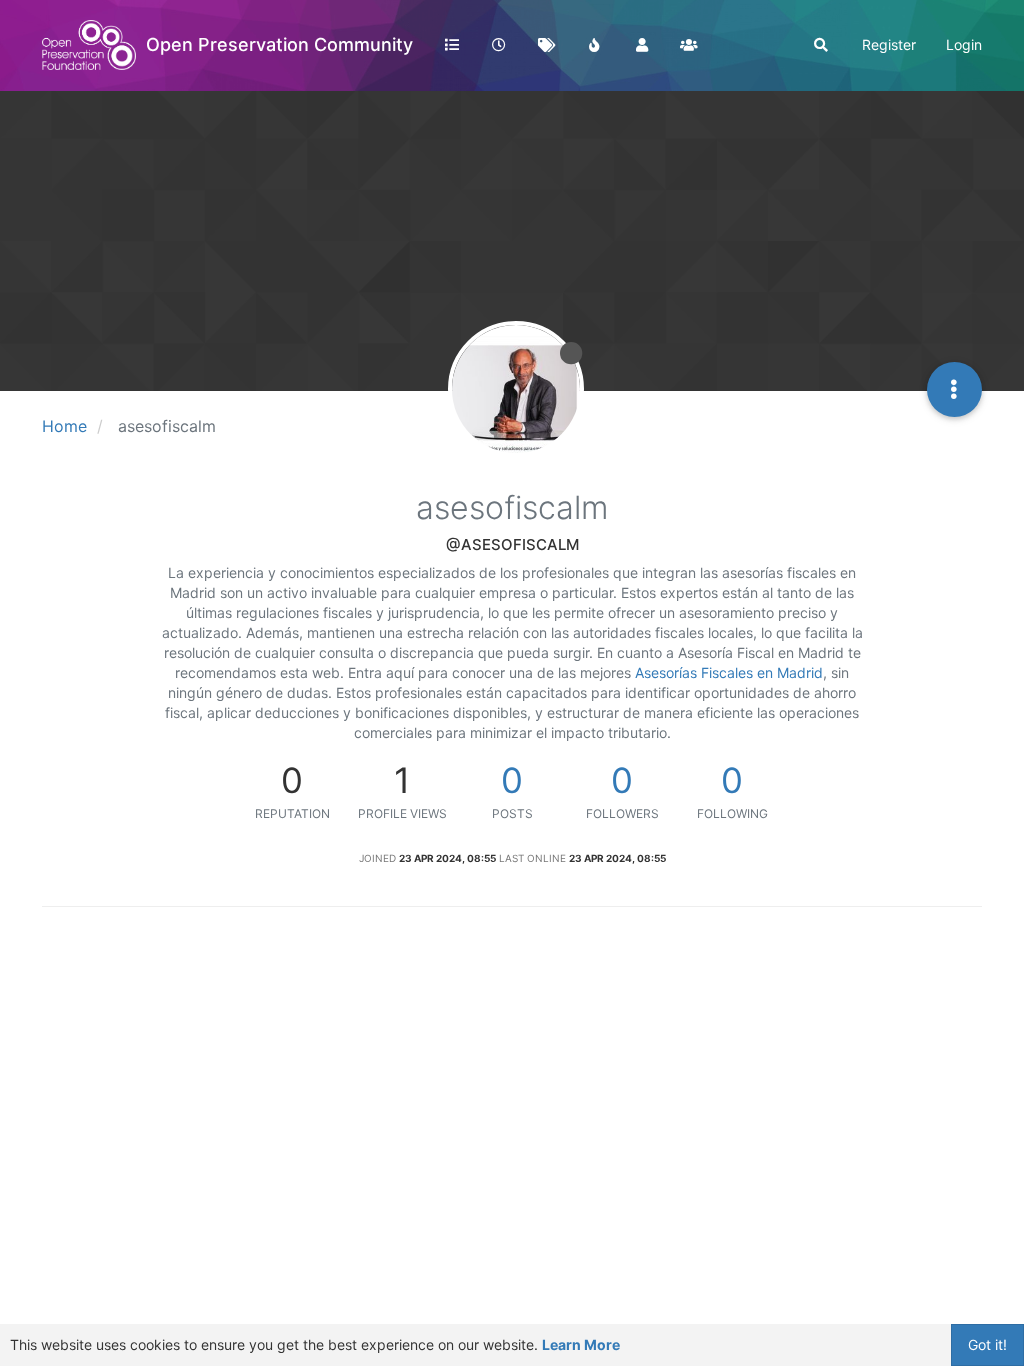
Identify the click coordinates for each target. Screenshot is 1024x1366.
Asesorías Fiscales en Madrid (729, 672)
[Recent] (499, 45)
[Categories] (452, 45)
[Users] (642, 45)
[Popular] (594, 45)
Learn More (581, 1344)
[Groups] (689, 45)
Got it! (987, 1344)
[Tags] (547, 45)
